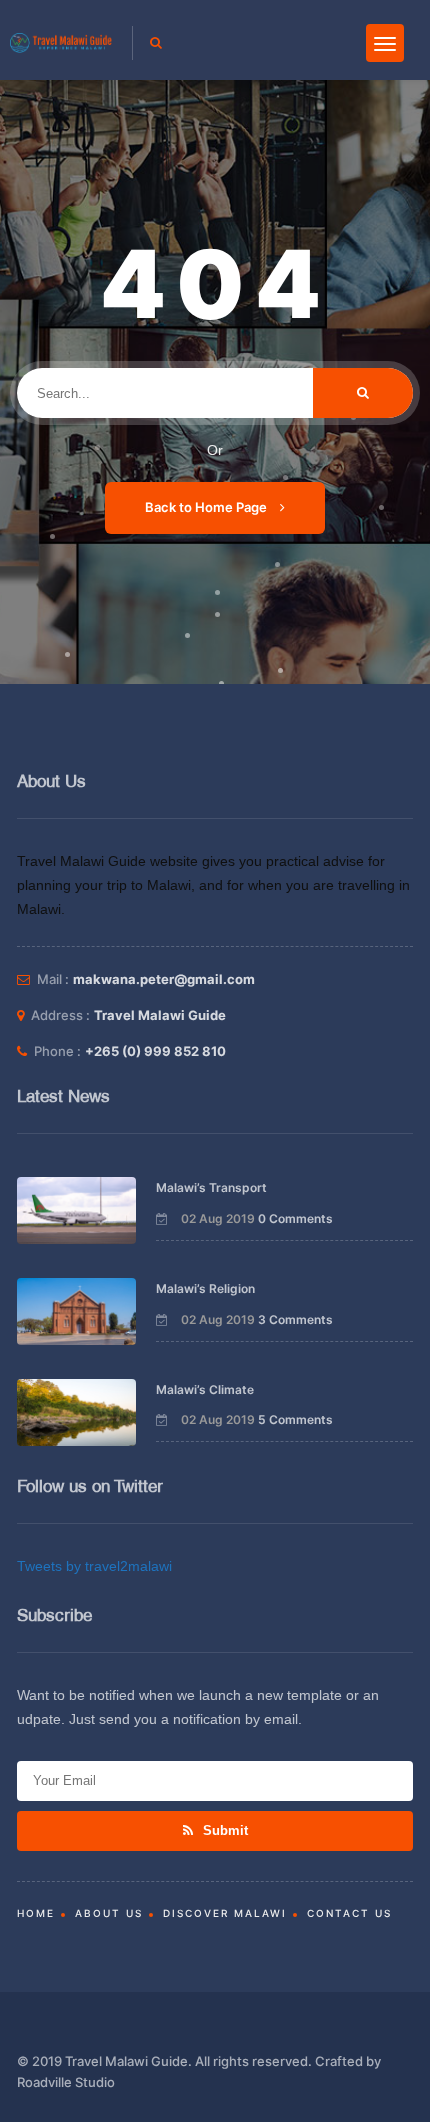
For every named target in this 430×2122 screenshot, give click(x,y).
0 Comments (295, 1218)
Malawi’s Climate (205, 1389)
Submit (223, 1830)
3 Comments (295, 1319)
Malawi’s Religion (205, 1288)
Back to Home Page (207, 507)
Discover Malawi (225, 1913)
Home (36, 1913)
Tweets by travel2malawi (94, 1566)
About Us (109, 1913)
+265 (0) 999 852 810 (155, 1051)
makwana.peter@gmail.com (164, 979)
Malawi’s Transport (211, 1187)
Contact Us (349, 1913)
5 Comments (295, 1419)
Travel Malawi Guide (160, 1015)
